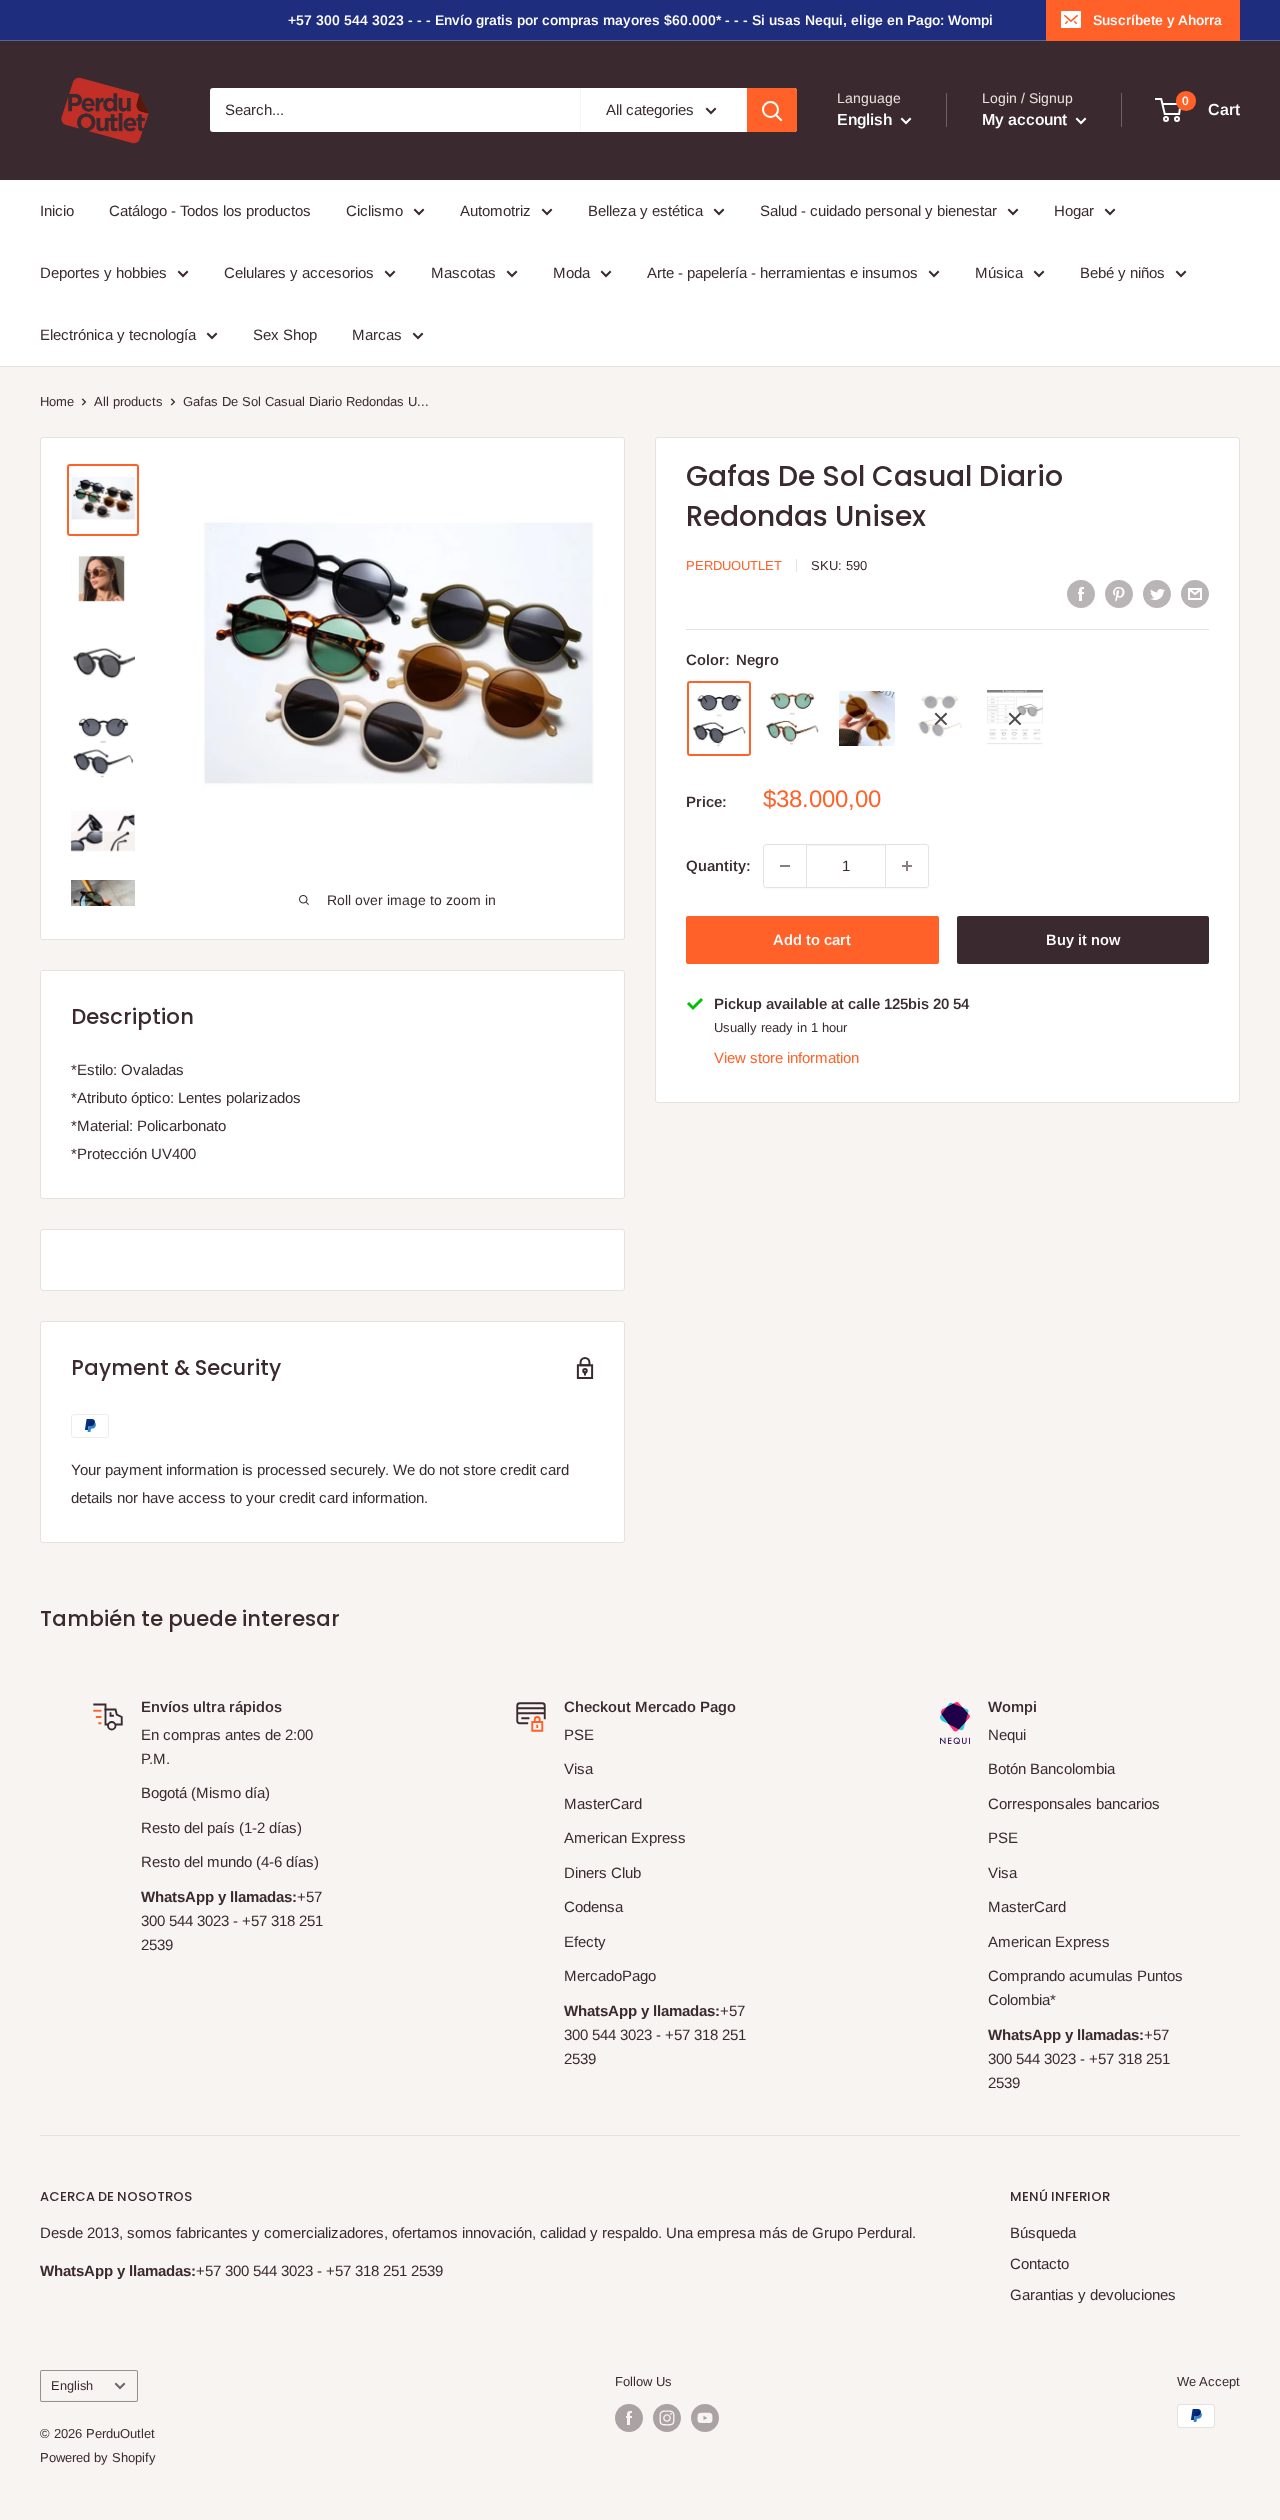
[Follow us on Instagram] (667, 2418)
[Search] (772, 110)
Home (57, 401)
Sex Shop (285, 334)
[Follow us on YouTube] (705, 2418)
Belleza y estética (645, 210)
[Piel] (867, 718)
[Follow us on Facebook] (629, 2418)
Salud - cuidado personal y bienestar (878, 210)
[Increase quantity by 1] (907, 866)
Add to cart (812, 939)
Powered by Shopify (98, 2457)
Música (999, 272)
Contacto (1039, 2263)
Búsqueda (1043, 2232)
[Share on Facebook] (1081, 593)
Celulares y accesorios (299, 272)
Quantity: (718, 865)
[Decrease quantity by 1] (785, 866)
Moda (571, 272)
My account (1026, 120)
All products (128, 401)
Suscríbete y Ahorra (1157, 20)
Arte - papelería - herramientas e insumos (782, 272)
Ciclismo (374, 210)
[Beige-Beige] (1015, 719)
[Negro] (719, 719)
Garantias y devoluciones (1093, 2294)
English (72, 2385)
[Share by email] (1195, 593)
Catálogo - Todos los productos (210, 210)
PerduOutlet (734, 565)
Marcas (377, 334)
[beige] (941, 719)
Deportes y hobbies (103, 272)
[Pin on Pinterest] (1119, 593)
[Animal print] (793, 718)
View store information (786, 1058)
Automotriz (495, 210)
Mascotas (463, 272)
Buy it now (1083, 939)
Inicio (57, 210)
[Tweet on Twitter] (1157, 593)
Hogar (1074, 210)
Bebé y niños (1122, 272)
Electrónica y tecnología (118, 334)
